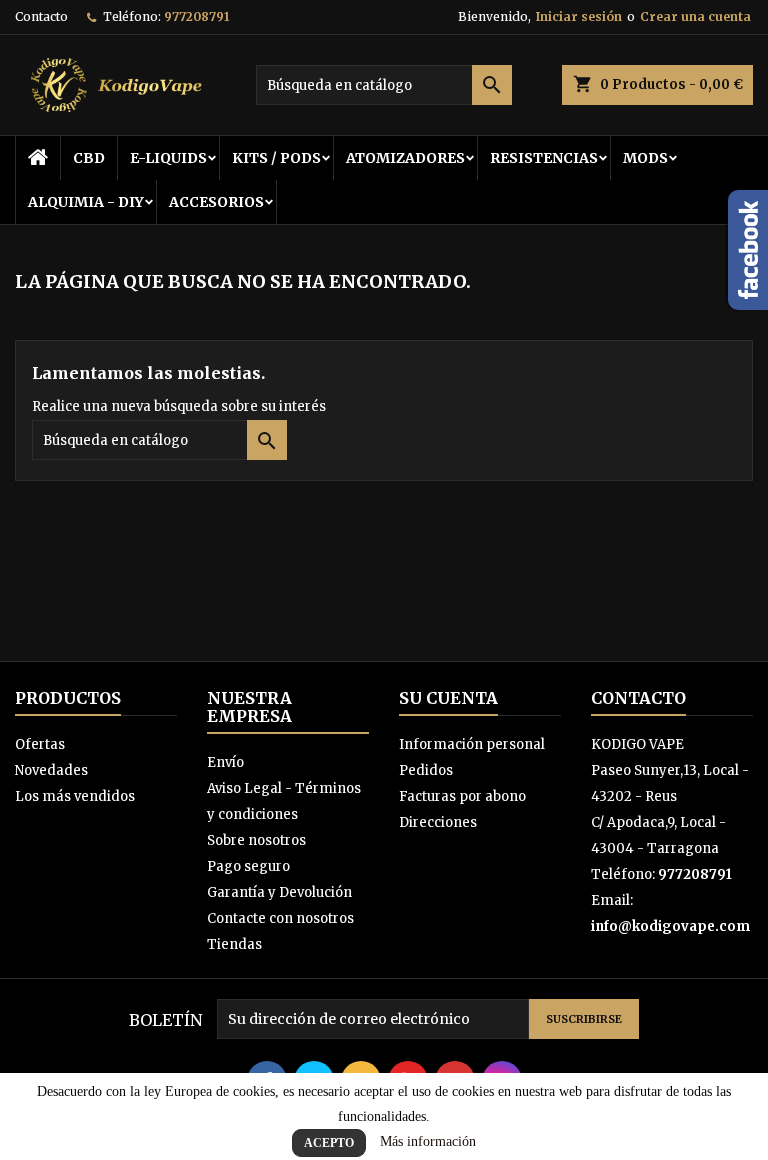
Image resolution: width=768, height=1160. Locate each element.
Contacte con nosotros (280, 918)
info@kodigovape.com (670, 926)
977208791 (196, 16)
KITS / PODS (276, 158)
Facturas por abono (462, 796)
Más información (428, 1141)
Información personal (472, 744)
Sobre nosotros (256, 840)
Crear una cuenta (695, 16)
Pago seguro (248, 866)
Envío (225, 762)
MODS (645, 158)
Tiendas (234, 944)
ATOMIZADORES (405, 158)
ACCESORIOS (216, 202)
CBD (89, 158)
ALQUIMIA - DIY (86, 202)
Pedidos (426, 770)
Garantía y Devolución (279, 892)
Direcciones (438, 822)
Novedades (51, 770)
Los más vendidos (75, 796)
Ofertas (40, 744)
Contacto (41, 16)
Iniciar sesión (579, 16)
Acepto (329, 1143)
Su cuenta (448, 698)
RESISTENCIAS (544, 158)
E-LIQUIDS (168, 158)
